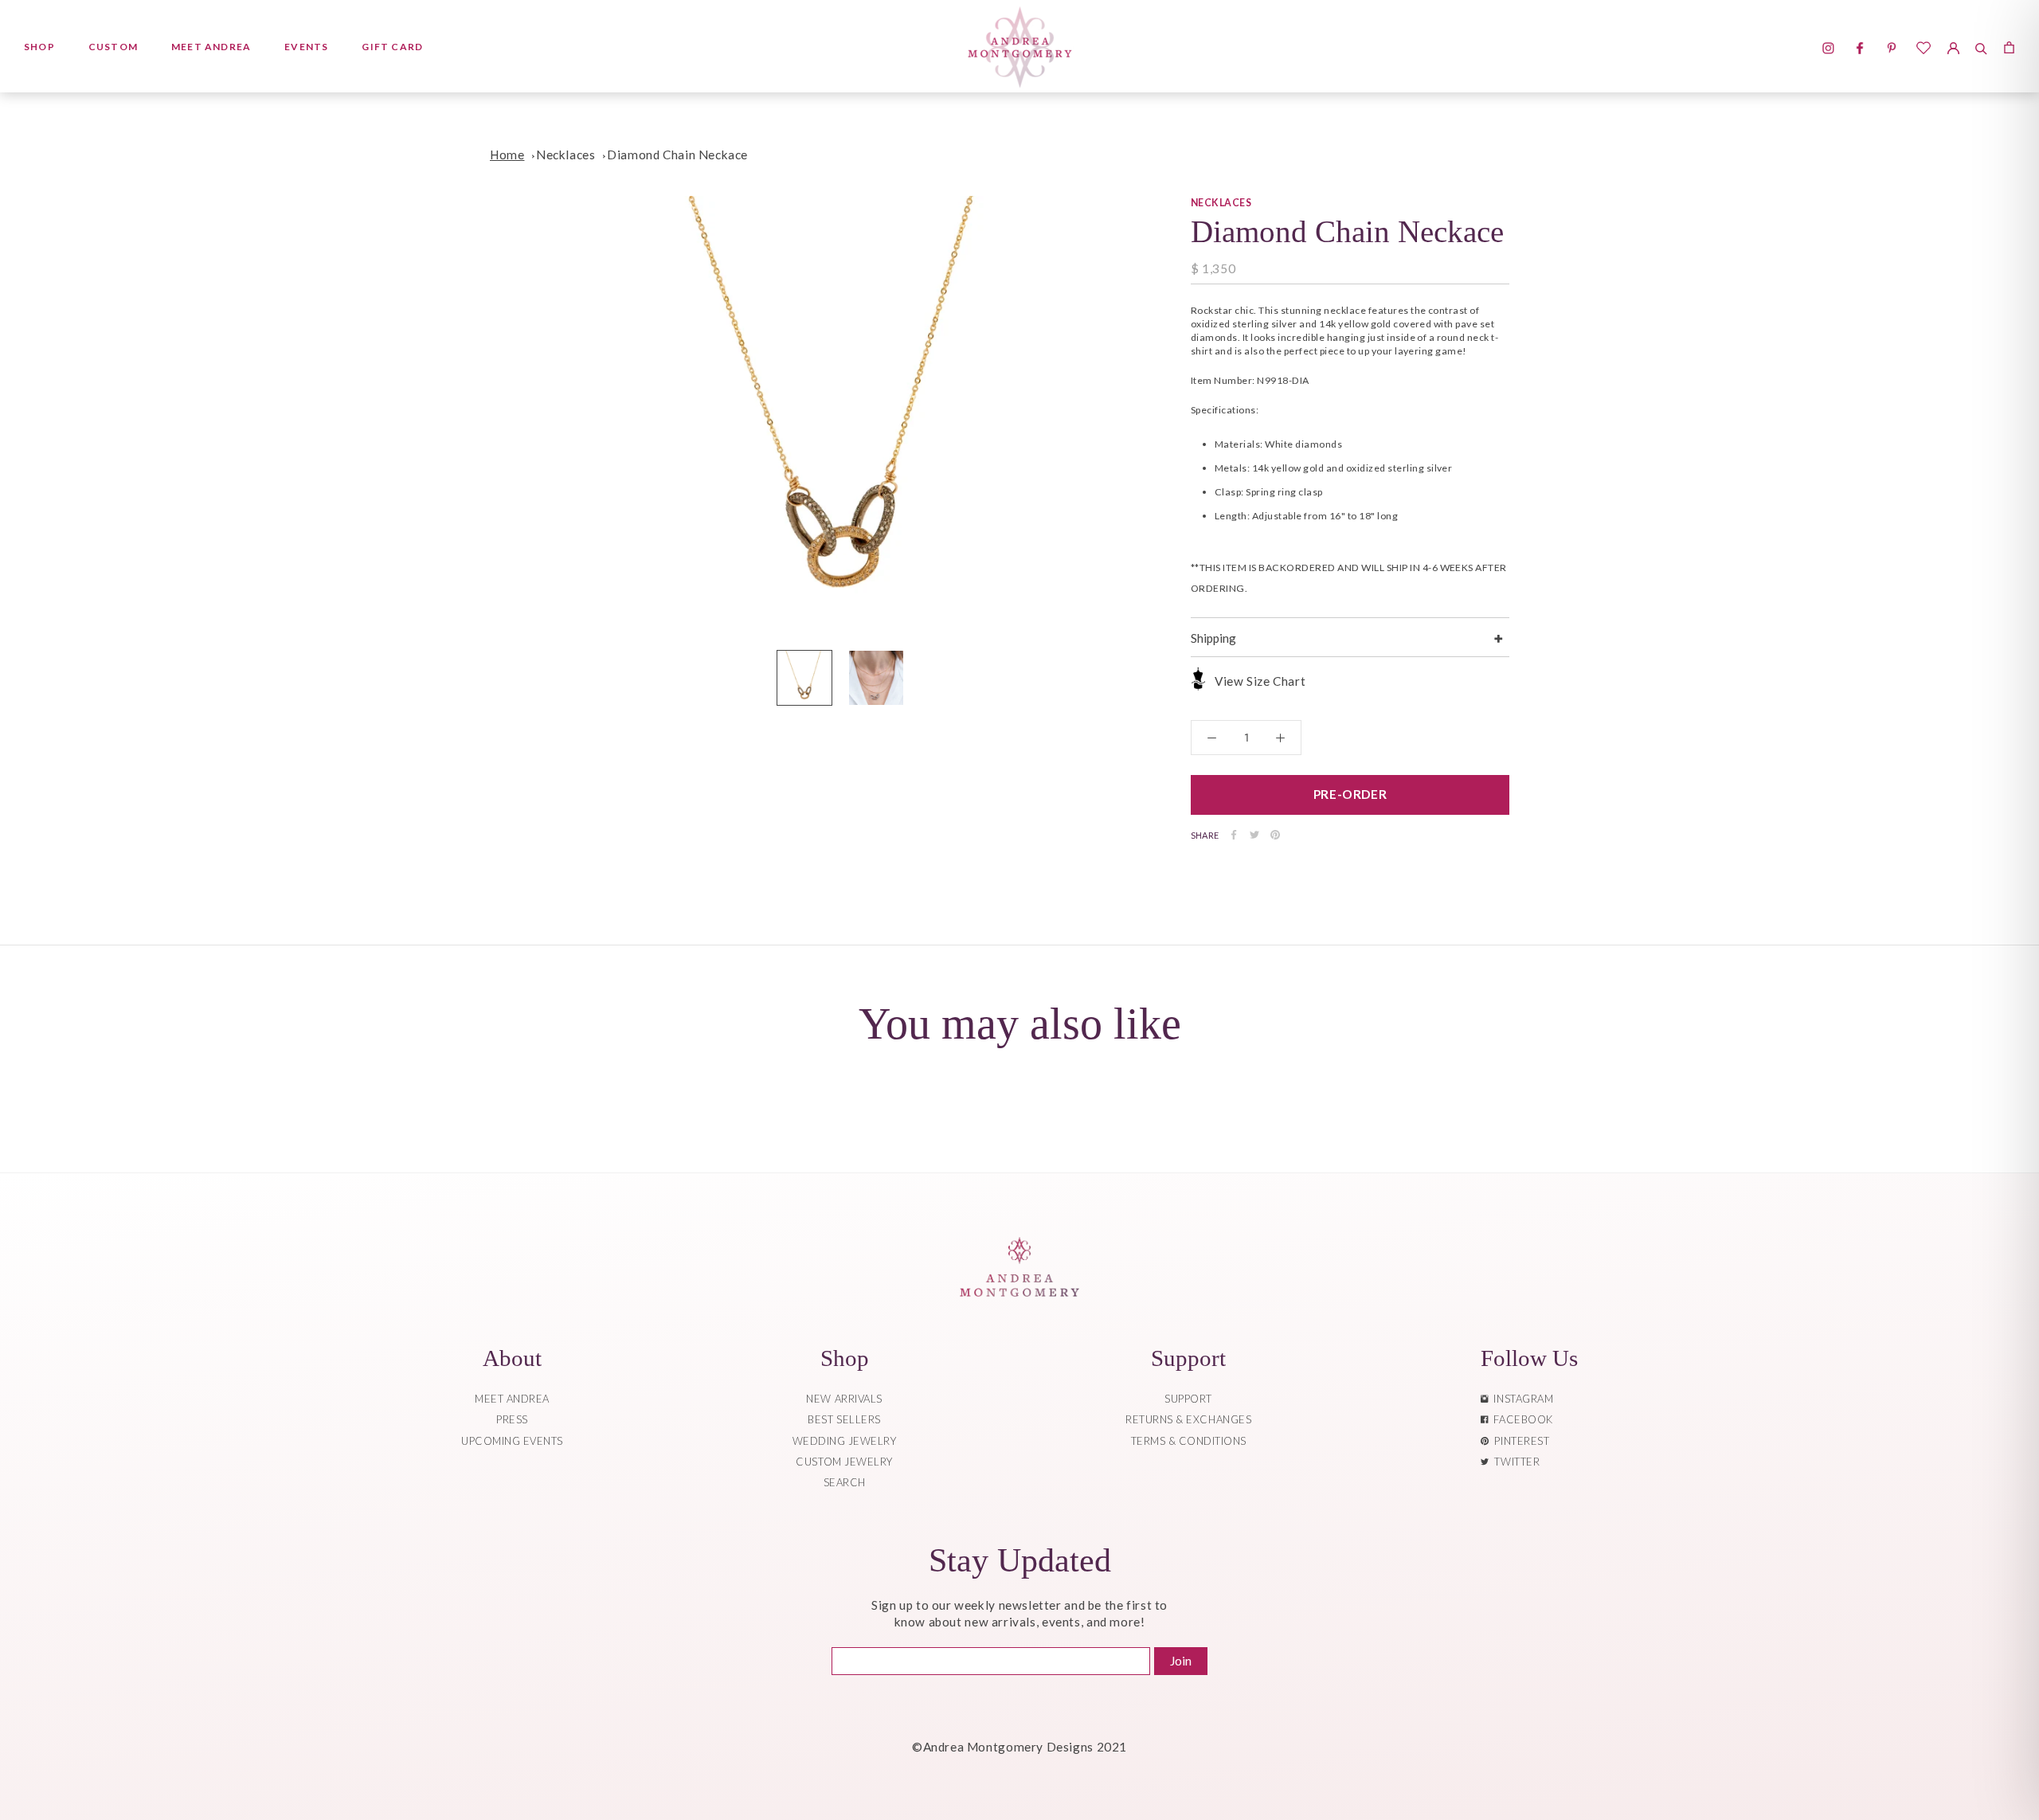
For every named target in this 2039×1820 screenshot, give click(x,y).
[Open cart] (2009, 46)
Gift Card (392, 47)
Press (512, 1419)
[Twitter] (1254, 835)
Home (507, 155)
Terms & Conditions (1189, 1441)
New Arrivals (844, 1399)
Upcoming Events (512, 1441)
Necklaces (566, 155)
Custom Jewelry (844, 1462)
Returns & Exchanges (1188, 1419)
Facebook (1520, 1419)
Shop (39, 47)
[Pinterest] (1275, 835)
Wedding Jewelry (845, 1441)
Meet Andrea (211, 47)
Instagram (1520, 1399)
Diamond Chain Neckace (677, 155)
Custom (113, 47)
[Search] (1981, 46)
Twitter (1514, 1462)
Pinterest (1519, 1441)
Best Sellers (844, 1419)
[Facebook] (1234, 835)
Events (306, 47)
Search (845, 1482)
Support (1188, 1399)
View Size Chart (1260, 681)
